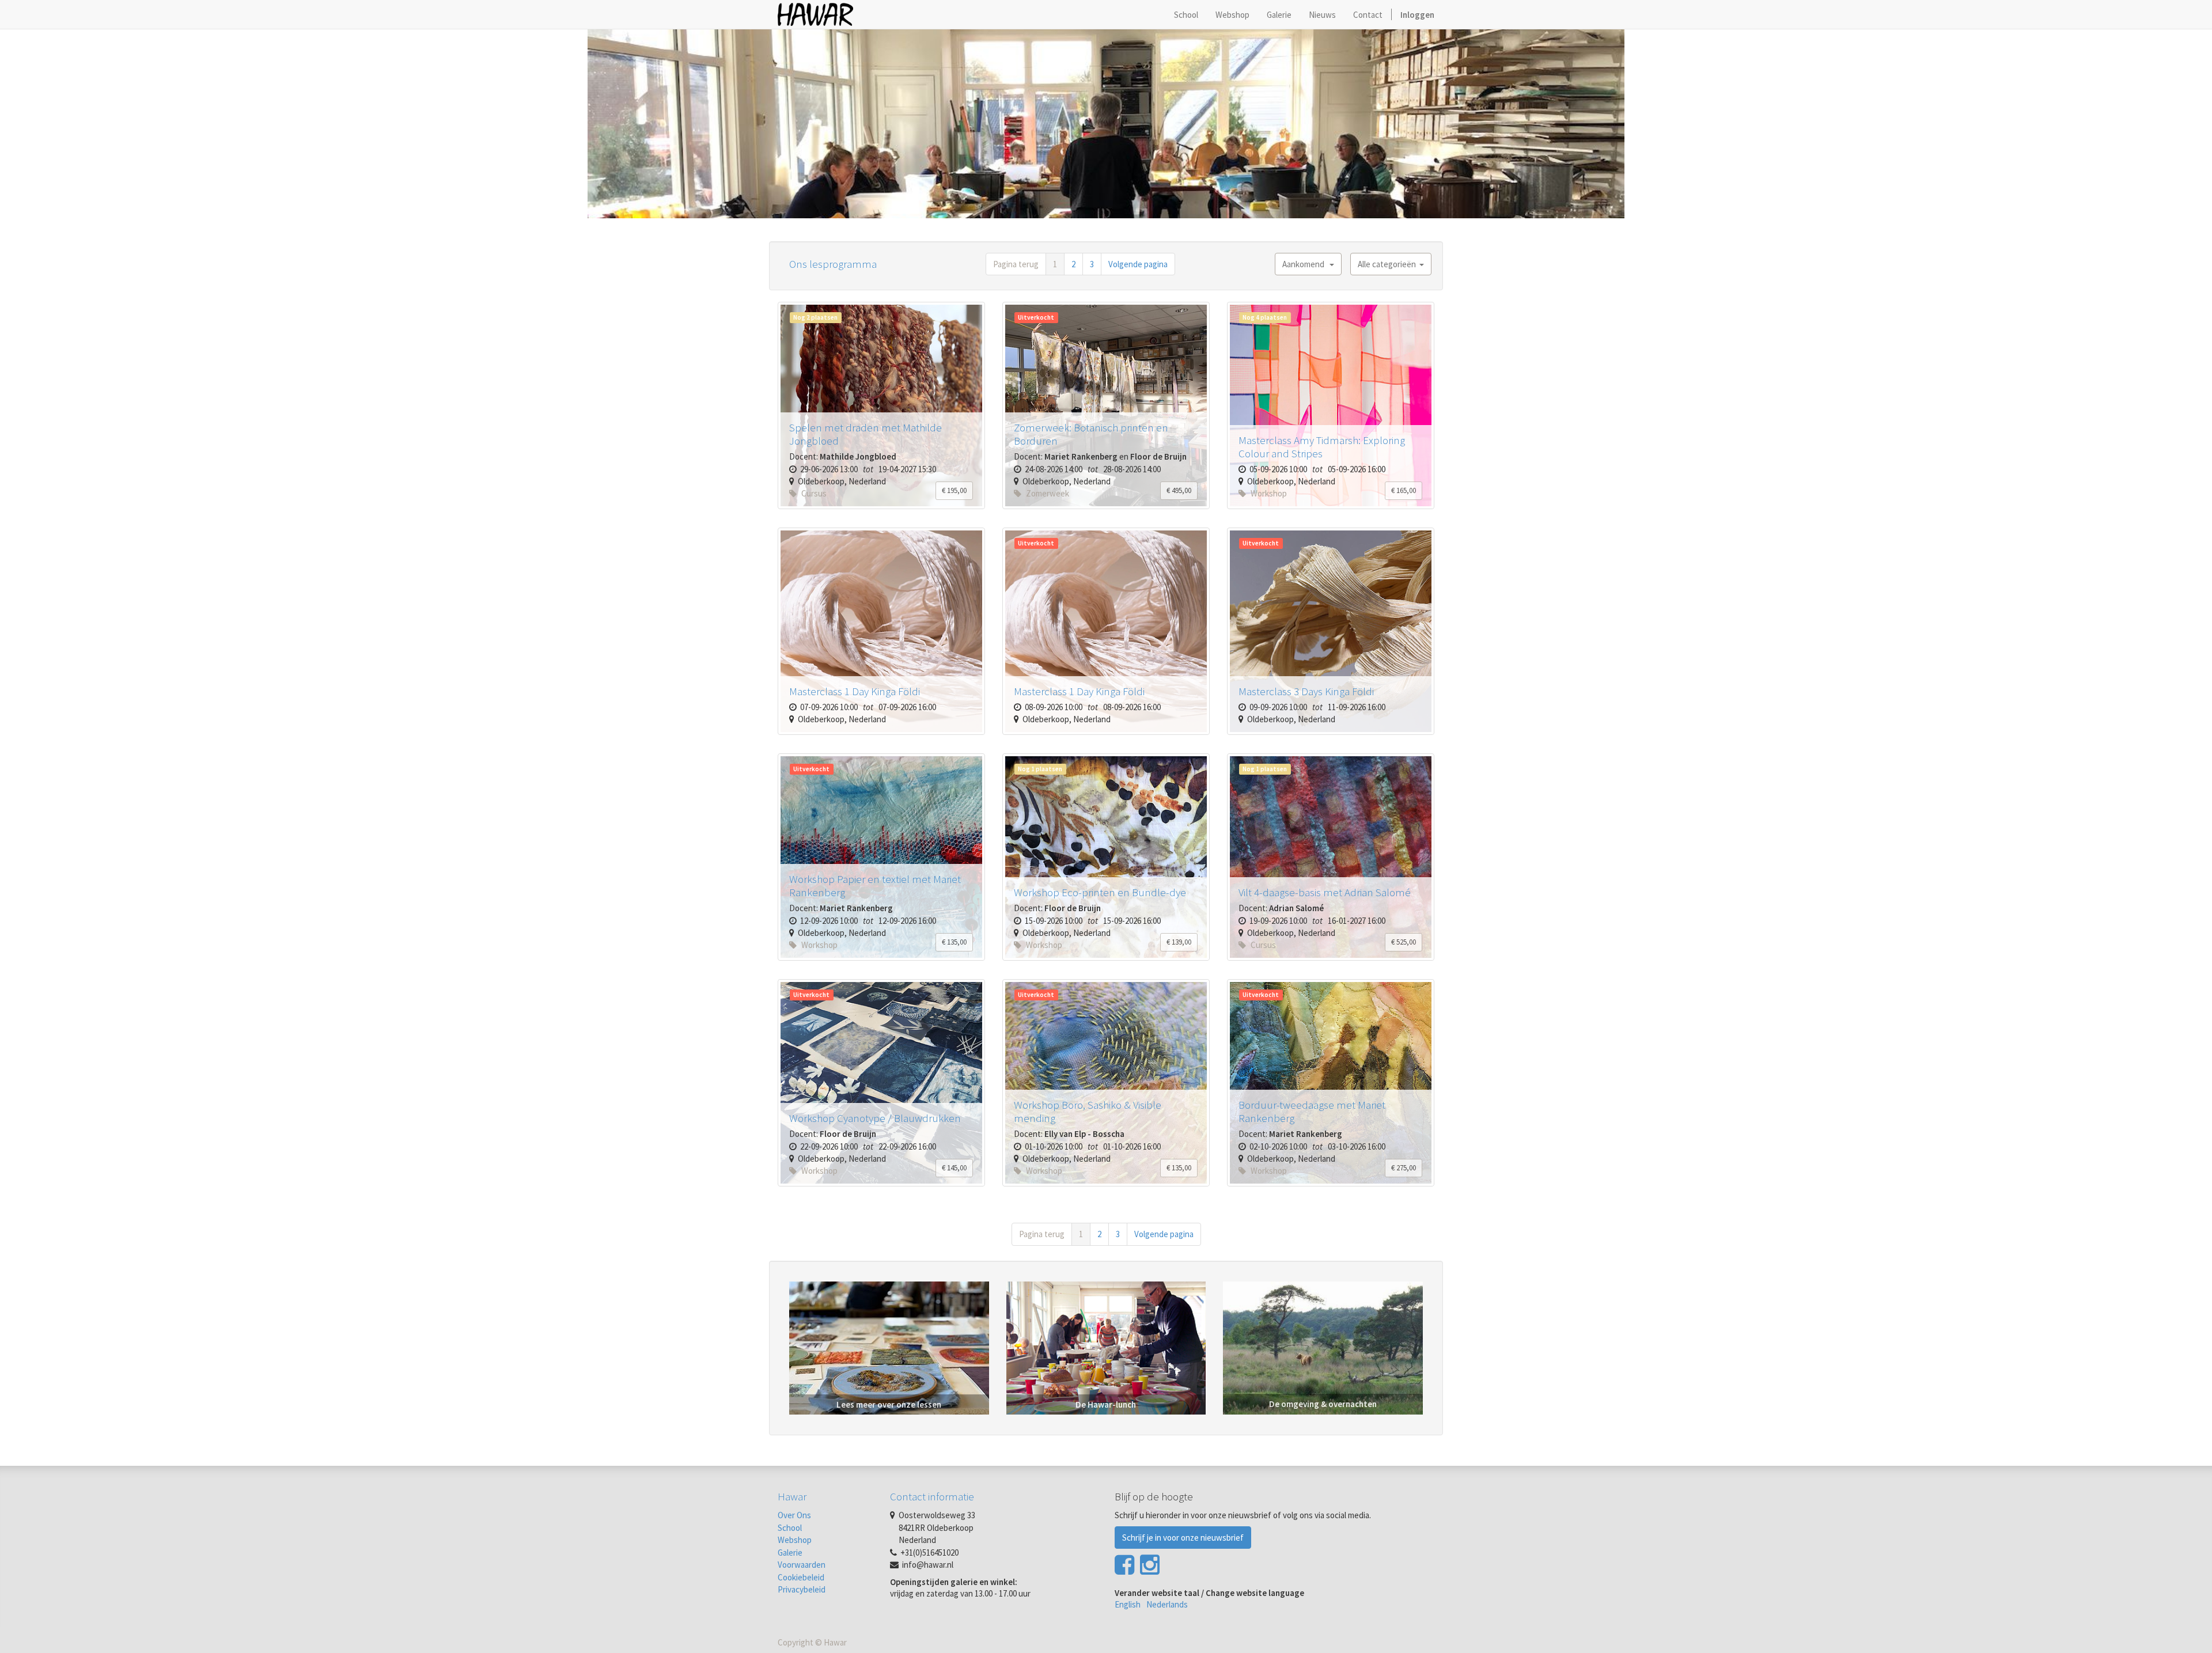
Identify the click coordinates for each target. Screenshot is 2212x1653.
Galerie (790, 1552)
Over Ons (794, 1515)
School (790, 1528)
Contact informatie (932, 1496)
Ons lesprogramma (833, 264)
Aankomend (1306, 264)
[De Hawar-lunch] (1106, 1347)
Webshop (795, 1540)
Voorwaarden (802, 1565)
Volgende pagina (1138, 264)
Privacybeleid (802, 1589)
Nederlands (1167, 1604)
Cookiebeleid (801, 1577)
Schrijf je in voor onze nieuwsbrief (1183, 1538)
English (1128, 1604)
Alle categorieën (1389, 264)
